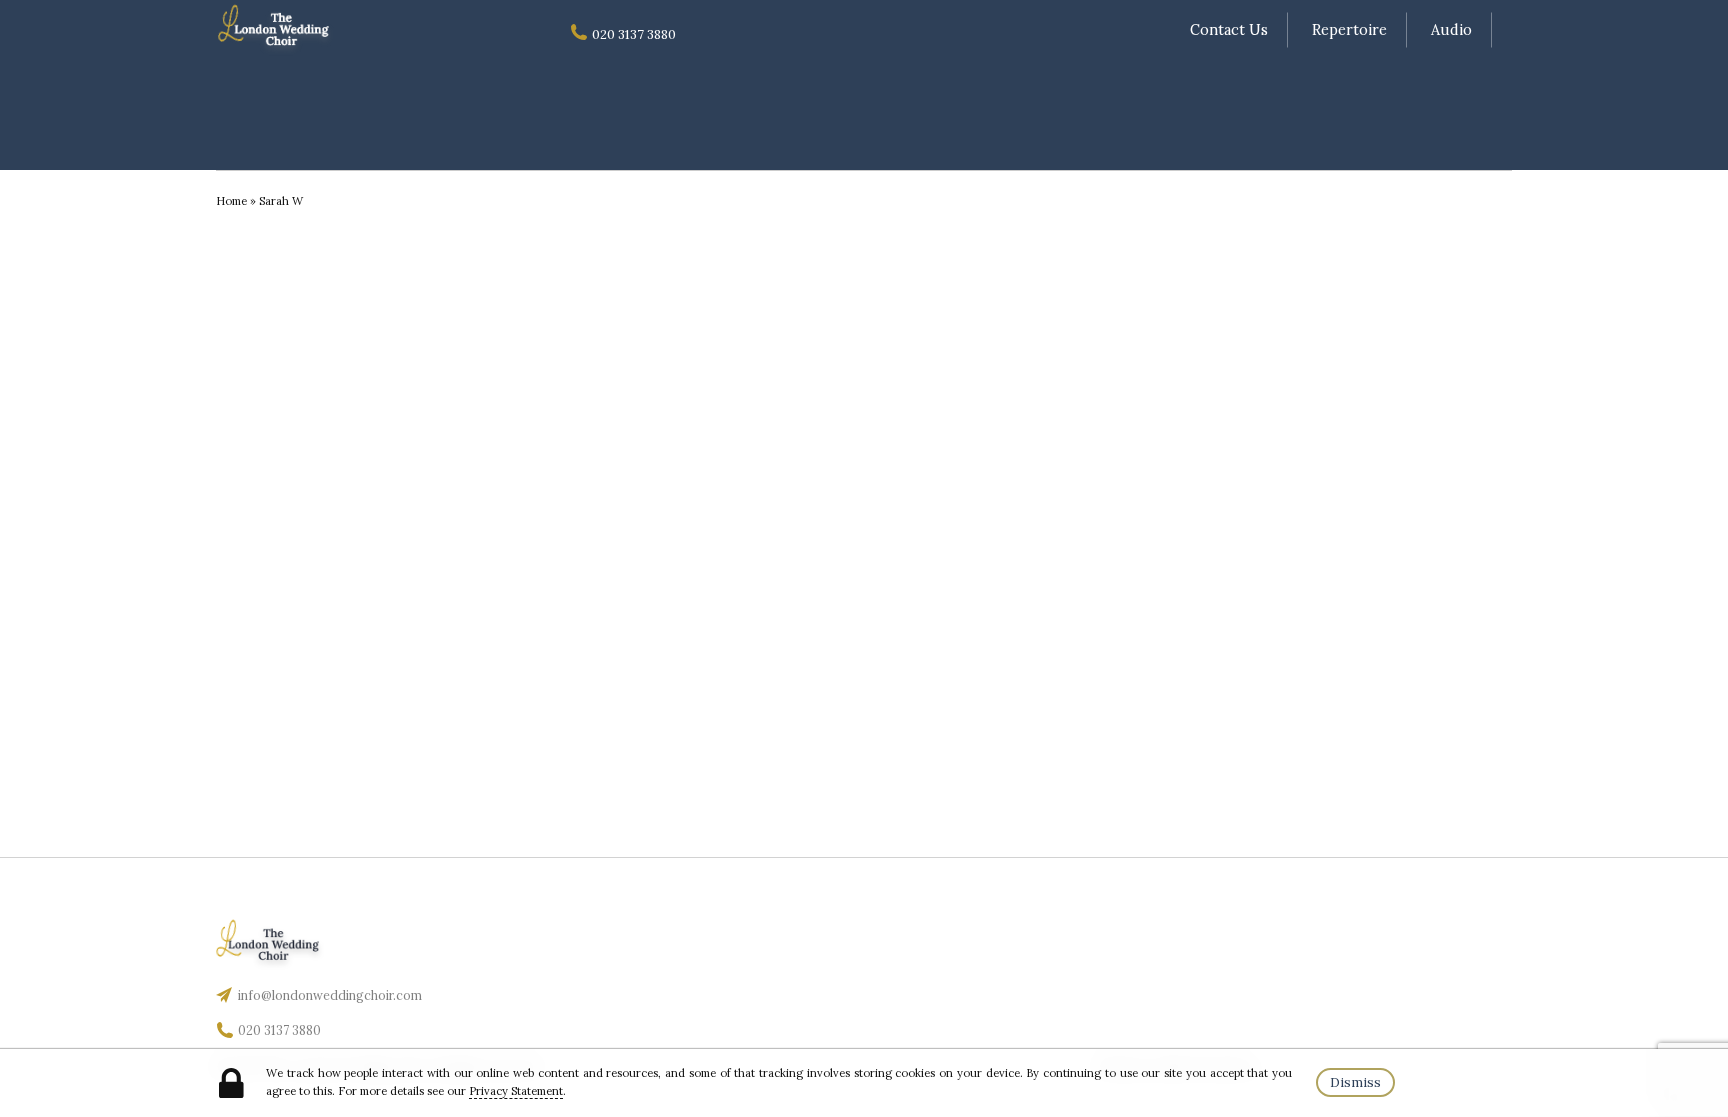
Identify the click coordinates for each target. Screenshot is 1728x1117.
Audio (1451, 30)
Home (231, 201)
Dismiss (1355, 1082)
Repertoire (1349, 30)
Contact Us (1229, 30)
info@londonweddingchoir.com (330, 995)
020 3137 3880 (279, 1030)
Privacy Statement (516, 1091)
